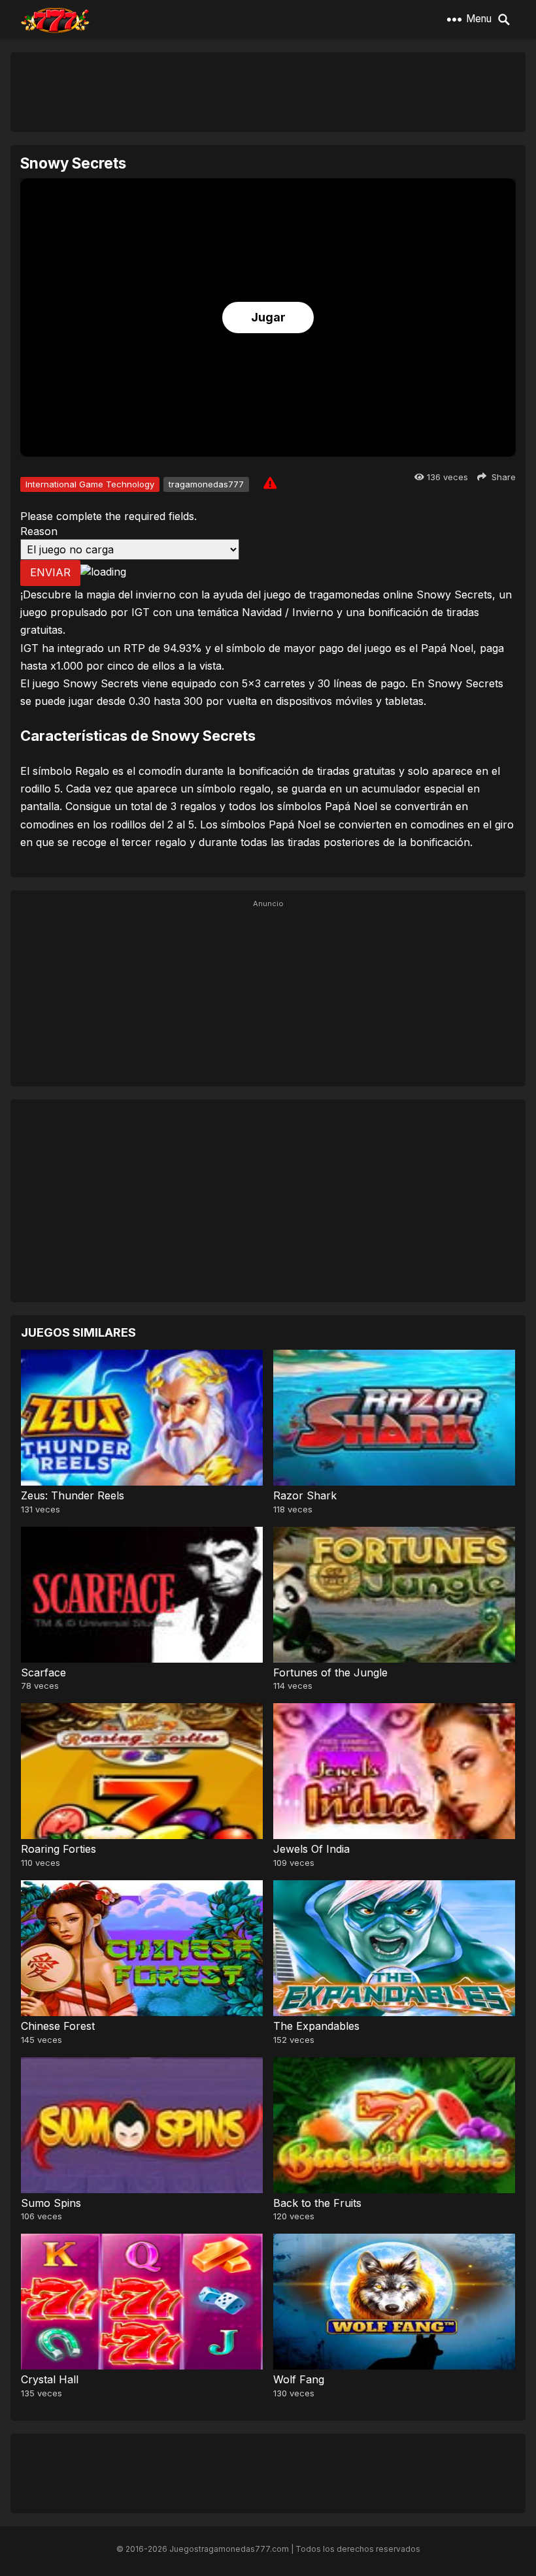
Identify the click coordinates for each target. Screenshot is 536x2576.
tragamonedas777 (206, 484)
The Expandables (316, 2026)
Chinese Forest (58, 2026)
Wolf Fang (299, 2379)
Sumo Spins (51, 2203)
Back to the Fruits (317, 2203)
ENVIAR (50, 572)
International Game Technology (90, 484)
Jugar (268, 317)
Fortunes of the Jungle (330, 1672)
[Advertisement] (268, 91)
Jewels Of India (311, 1849)
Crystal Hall (50, 2379)
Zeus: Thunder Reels (73, 1495)
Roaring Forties (59, 1849)
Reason (39, 531)
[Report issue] (270, 483)
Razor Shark (305, 1495)
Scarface (43, 1672)
